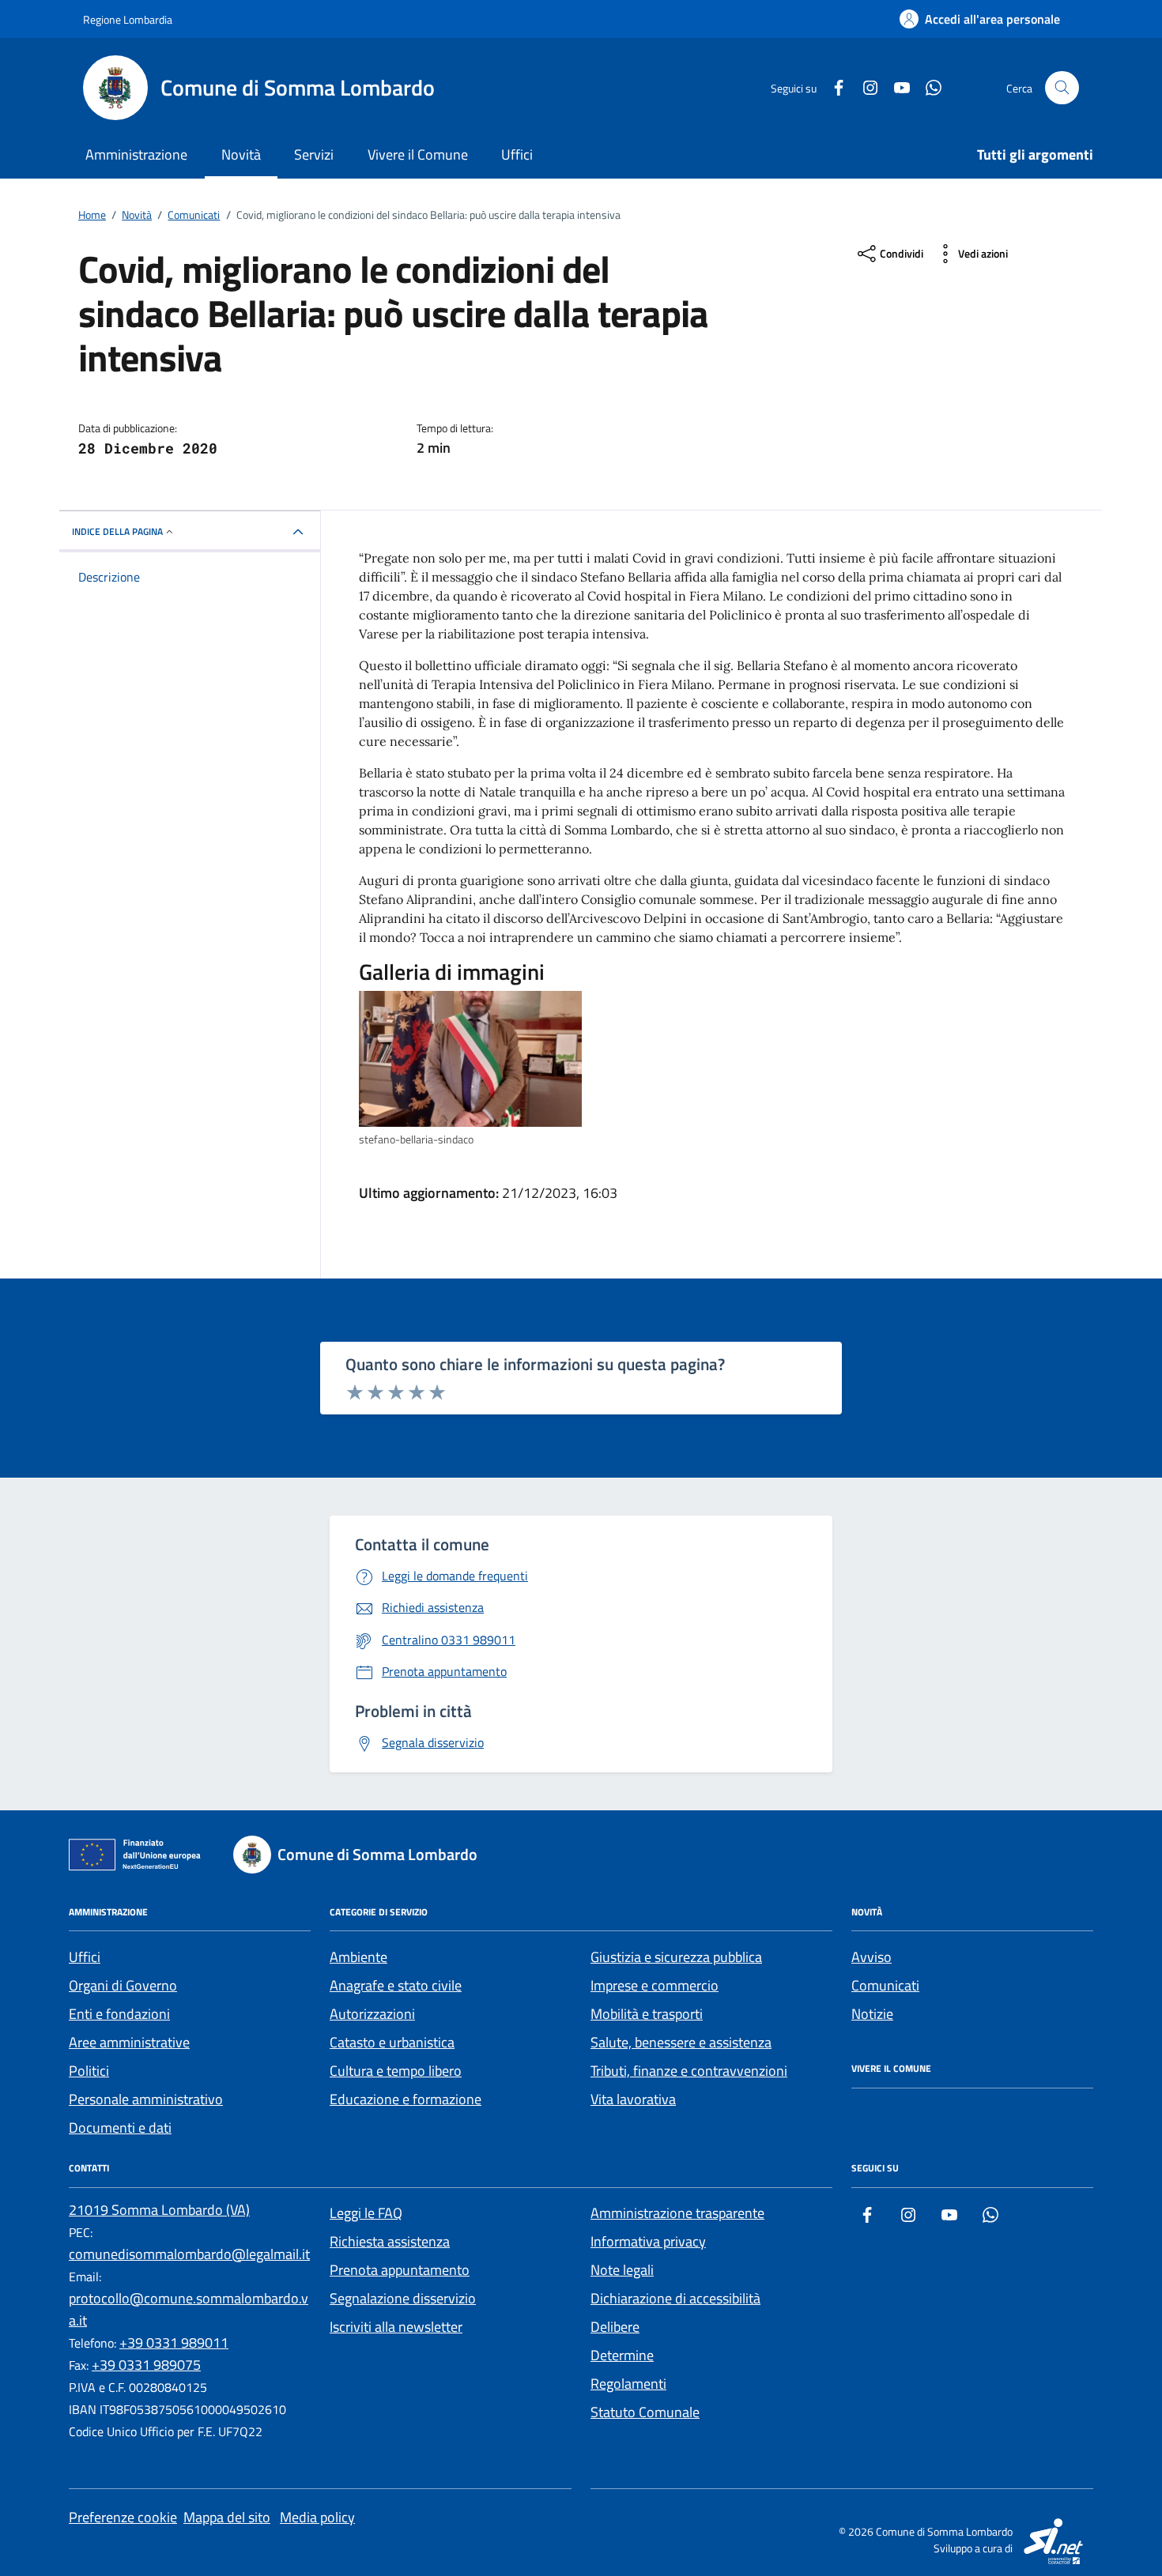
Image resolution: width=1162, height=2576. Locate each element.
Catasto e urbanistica (392, 2042)
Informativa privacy (648, 2241)
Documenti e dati (120, 2128)
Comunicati (885, 1985)
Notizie (872, 2014)
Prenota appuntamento (400, 2270)
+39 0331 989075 (146, 2365)
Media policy (317, 2517)
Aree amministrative (129, 2042)
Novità (241, 154)
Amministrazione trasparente (677, 2213)
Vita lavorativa (633, 2099)
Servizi (314, 154)
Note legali (622, 2270)
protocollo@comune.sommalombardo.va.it (189, 2309)
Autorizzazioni (372, 2014)
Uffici (517, 154)
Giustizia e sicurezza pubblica (676, 1957)
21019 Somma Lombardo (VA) (159, 2210)
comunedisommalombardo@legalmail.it (189, 2254)
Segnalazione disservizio (403, 2298)
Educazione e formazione (406, 2099)
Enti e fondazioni (119, 2014)
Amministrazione (136, 154)
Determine (622, 2355)
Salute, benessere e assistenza (681, 2042)
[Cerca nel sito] (1062, 88)
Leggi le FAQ (366, 2213)
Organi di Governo (123, 1985)
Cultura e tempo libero (396, 2071)
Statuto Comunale (645, 2412)
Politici (89, 2071)
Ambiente (358, 1957)
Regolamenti (628, 2384)
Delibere (615, 2327)
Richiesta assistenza (390, 2241)
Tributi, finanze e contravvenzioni (689, 2071)
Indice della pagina (117, 531)
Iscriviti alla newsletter (396, 2327)
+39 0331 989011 (174, 2343)
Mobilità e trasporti (647, 2014)
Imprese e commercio (655, 1985)
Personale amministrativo (146, 2099)
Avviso (871, 1957)
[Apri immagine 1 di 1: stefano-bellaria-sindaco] (470, 1059)
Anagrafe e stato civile (396, 1985)
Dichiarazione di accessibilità (675, 2298)
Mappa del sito (227, 2517)
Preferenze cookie (123, 2517)
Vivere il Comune (418, 154)
